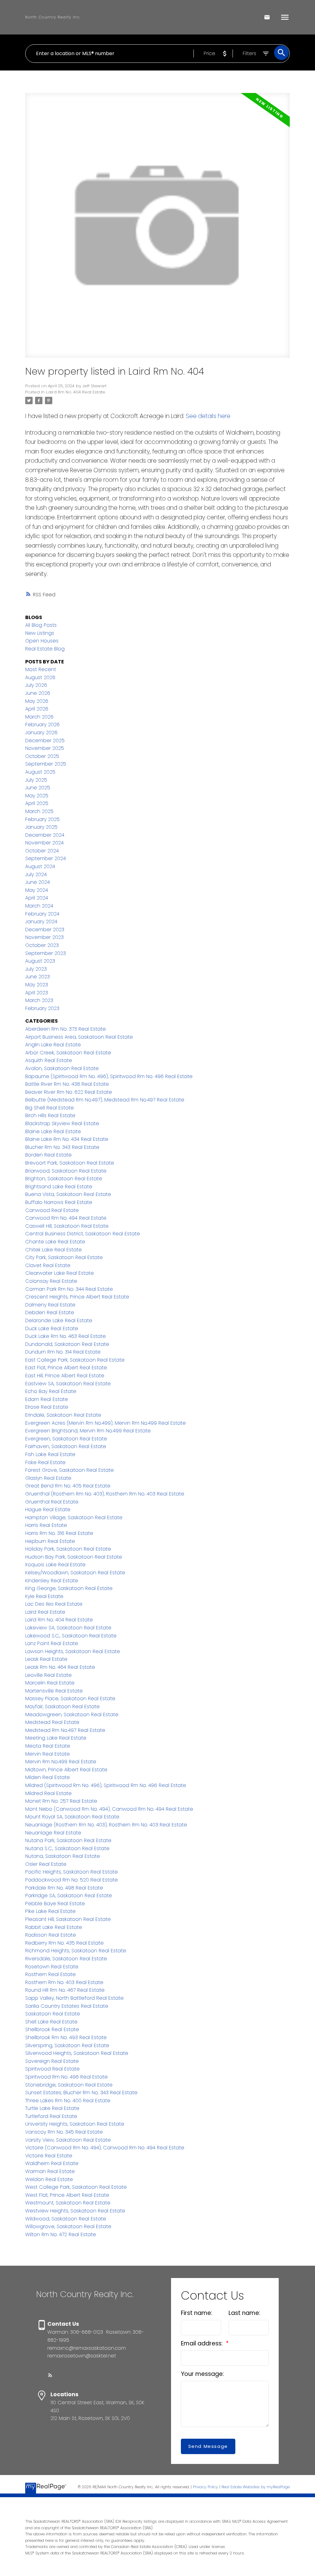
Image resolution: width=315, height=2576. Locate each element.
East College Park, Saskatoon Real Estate (75, 1360)
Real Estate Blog (45, 649)
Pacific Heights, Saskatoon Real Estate (72, 1872)
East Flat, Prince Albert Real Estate (66, 1368)
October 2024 (42, 851)
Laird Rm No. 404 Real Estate (76, 392)
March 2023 (39, 1000)
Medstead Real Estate (52, 1722)
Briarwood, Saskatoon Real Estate (66, 1171)
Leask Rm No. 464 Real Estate (60, 1667)
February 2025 (42, 819)
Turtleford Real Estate (51, 2116)
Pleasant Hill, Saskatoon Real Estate (68, 1919)
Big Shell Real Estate (50, 1108)
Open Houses (42, 641)
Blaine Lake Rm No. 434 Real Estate (67, 1139)
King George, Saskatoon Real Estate (69, 1588)
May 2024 (37, 890)
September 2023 (46, 953)
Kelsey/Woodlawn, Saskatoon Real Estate (75, 1573)
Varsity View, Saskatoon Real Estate (68, 2140)
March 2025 (39, 811)
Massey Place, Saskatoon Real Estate (70, 1699)
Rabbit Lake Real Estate (54, 1927)
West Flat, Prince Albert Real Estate (67, 2195)
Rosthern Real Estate (50, 1974)
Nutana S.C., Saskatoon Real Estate (67, 1848)
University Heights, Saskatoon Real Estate (75, 2124)
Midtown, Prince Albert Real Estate (66, 1770)
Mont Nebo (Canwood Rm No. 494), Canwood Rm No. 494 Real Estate (109, 1809)
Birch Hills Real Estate (50, 1115)
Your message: (202, 2374)
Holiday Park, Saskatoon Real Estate (68, 1549)
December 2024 (45, 835)
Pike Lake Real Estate (50, 1911)
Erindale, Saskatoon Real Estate (63, 1415)
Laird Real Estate (45, 1612)
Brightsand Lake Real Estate (59, 1187)
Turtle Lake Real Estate (52, 2108)
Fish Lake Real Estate (50, 1454)
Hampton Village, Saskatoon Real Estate (74, 1517)
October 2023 (42, 945)
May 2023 (37, 985)
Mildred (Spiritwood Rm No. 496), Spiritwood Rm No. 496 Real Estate (106, 1785)
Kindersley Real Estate (52, 1581)
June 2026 (38, 693)
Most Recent (41, 669)
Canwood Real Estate (52, 1210)
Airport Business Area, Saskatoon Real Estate (79, 1037)
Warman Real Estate (50, 2171)
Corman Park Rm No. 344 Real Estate (69, 1289)
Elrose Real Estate (47, 1407)
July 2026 (36, 685)
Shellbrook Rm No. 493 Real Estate (66, 2037)
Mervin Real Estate (48, 1754)
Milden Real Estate (48, 1777)
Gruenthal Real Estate (52, 1502)
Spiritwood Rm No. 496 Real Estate (66, 2077)
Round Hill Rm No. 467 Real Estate (65, 1990)
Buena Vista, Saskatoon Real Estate (68, 1194)
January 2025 (41, 827)
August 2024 (40, 866)
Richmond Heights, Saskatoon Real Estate (76, 1951)
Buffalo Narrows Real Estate (59, 1202)
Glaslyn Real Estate (48, 1478)
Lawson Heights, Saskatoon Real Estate (73, 1651)
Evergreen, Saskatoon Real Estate (66, 1439)
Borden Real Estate (48, 1155)
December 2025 (45, 741)
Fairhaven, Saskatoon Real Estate (66, 1446)
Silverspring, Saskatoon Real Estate (67, 2045)
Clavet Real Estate (48, 1265)
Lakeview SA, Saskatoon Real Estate (68, 1628)
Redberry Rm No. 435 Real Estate (64, 1943)
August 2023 (40, 961)
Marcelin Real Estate (50, 1683)
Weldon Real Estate (49, 2179)
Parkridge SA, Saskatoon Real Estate (69, 1896)
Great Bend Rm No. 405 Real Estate (68, 1486)
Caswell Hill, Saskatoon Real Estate (67, 1226)
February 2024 (42, 914)
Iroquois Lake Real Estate (55, 1565)
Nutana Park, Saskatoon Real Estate (68, 1840)
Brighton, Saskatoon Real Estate (64, 1179)
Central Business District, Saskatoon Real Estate (83, 1234)
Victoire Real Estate (49, 2156)
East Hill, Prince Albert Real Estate (65, 1376)
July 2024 (36, 874)
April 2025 (37, 803)
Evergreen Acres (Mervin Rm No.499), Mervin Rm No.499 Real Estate (106, 1423)
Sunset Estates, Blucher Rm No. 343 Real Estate (81, 2093)
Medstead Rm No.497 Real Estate (65, 1730)
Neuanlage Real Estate (53, 1833)
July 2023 (36, 969)
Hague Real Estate (48, 1509)
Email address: (203, 2343)
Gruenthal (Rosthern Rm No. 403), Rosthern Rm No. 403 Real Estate (105, 1494)
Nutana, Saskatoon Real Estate (63, 1856)
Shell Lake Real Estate (51, 2022)
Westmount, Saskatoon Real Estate (68, 2203)
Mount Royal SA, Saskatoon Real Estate (72, 1817)
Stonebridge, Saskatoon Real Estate (69, 2085)
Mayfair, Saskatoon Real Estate (62, 1707)
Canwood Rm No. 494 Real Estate (66, 1218)
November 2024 (44, 843)
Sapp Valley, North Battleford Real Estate (74, 1998)
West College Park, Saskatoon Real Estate (76, 2187)
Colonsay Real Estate (51, 1281)
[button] (50, 2375)
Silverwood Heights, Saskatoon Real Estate (77, 2053)
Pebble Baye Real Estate (55, 1904)
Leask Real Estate (46, 1659)
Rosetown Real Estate (52, 1967)
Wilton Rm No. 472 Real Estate (61, 2234)
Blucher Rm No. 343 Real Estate (62, 1147)
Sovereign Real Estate (52, 2061)
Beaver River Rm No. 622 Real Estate (69, 1092)
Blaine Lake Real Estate (53, 1131)
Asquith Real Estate (49, 1060)
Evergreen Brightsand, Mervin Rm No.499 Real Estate (88, 1431)
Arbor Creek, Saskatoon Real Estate (68, 1053)
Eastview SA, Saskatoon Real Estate (68, 1384)
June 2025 (38, 788)
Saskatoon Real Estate (53, 2014)
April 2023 (37, 993)
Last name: (244, 2313)
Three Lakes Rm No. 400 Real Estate (68, 2101)
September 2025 (46, 764)
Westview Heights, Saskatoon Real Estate (75, 2211)
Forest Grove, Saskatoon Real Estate (70, 1470)
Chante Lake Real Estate (55, 1242)
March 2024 (39, 906)
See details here (208, 416)
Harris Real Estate (46, 1525)
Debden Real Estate (50, 1312)
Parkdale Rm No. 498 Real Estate (64, 1888)
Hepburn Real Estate (50, 1541)
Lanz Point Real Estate (52, 1643)
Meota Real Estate (48, 1746)
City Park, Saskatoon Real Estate (64, 1257)
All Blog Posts (41, 625)
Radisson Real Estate (51, 1935)
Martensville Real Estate (54, 1691)
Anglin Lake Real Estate (53, 1045)
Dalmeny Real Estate (50, 1305)
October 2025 (42, 756)
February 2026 (42, 724)
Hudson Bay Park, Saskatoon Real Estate (74, 1557)
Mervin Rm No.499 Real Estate (61, 1762)
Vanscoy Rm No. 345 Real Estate (64, 2132)
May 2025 (37, 796)
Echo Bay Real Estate (51, 1391)
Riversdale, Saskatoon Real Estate (66, 1959)
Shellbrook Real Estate (52, 2029)
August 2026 (40, 677)
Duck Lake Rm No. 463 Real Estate (66, 1336)
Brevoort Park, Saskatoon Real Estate (70, 1163)
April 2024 (37, 898)
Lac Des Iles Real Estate (54, 1604)
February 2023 (42, 1008)
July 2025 (36, 780)
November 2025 (45, 748)
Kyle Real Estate (44, 1596)
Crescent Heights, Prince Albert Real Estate (77, 1297)
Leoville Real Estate (48, 1675)
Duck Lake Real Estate (52, 1328)
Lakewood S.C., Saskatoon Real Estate (71, 1636)
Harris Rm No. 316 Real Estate (59, 1533)
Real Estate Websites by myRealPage (256, 2487)
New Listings (40, 633)
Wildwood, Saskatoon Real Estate (66, 2219)
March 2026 (39, 717)
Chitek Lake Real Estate (54, 1250)
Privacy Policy (205, 2487)
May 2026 (37, 701)
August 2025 (40, 772)
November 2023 (44, 937)
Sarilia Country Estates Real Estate (67, 2006)
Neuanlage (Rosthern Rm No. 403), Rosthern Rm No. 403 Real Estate (106, 1825)
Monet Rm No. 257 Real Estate (61, 1801)
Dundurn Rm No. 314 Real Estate (63, 1352)
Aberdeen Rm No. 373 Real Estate (66, 1029)
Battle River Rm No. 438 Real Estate (67, 1084)
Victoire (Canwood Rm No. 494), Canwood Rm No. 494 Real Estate (105, 2148)
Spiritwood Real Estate (52, 2069)
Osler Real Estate (46, 1864)
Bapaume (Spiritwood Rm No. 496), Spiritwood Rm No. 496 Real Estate (109, 1076)
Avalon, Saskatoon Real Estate (62, 1068)
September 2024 (46, 858)
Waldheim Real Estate (52, 2163)
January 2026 (41, 733)
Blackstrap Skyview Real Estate (62, 1123)
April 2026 (37, 709)
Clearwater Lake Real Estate (60, 1273)
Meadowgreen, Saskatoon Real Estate (72, 1715)
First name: (197, 2313)
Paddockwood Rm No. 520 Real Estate (72, 1880)
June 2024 (38, 882)
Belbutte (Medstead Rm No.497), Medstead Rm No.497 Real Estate (105, 1100)
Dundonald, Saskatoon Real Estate (67, 1344)
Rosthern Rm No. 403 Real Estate (64, 1982)
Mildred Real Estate (48, 1793)
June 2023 (38, 977)
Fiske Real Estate (45, 1462)
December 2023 (45, 930)
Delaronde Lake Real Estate (59, 1320)
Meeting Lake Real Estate (56, 1738)
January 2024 (41, 922)
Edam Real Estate (47, 1399)
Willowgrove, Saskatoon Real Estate (68, 2226)
